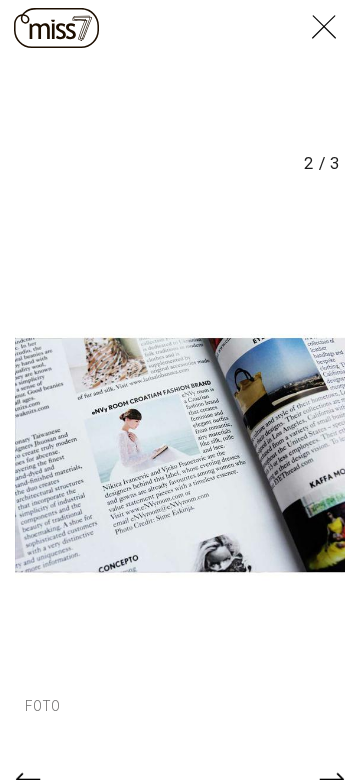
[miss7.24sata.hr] (56, 28)
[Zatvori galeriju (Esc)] (336, 12)
